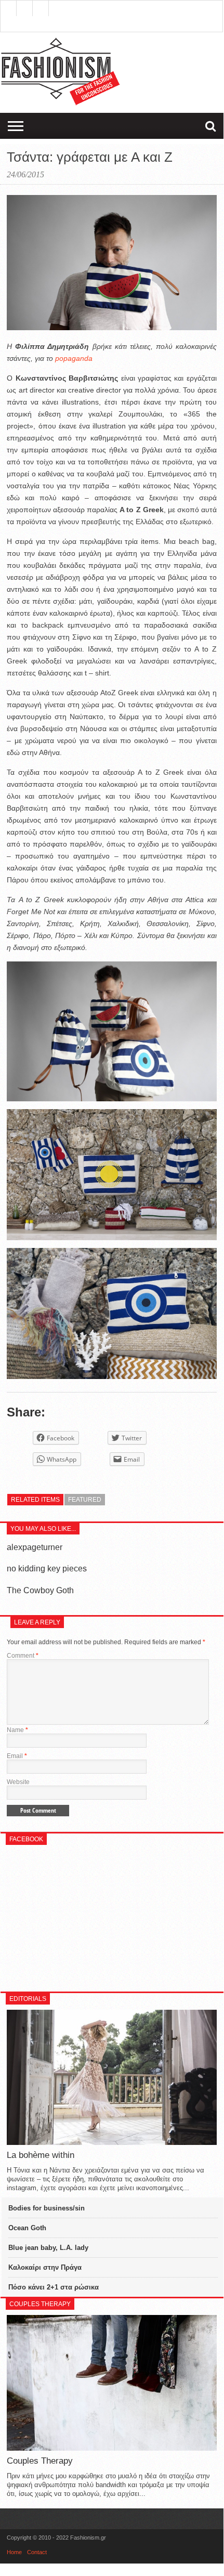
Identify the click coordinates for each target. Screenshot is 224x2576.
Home (14, 2552)
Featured (85, 1500)
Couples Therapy (40, 2461)
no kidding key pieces (47, 1569)
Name (17, 1730)
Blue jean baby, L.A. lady (48, 2248)
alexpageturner (35, 1547)
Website (18, 1782)
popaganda (74, 358)
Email (17, 1756)
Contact (37, 2552)
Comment (23, 1656)
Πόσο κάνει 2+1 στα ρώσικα (54, 2287)
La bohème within (41, 2155)
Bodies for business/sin (47, 2208)
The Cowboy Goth (40, 1590)
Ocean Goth (27, 2228)
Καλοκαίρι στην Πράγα (45, 2267)
